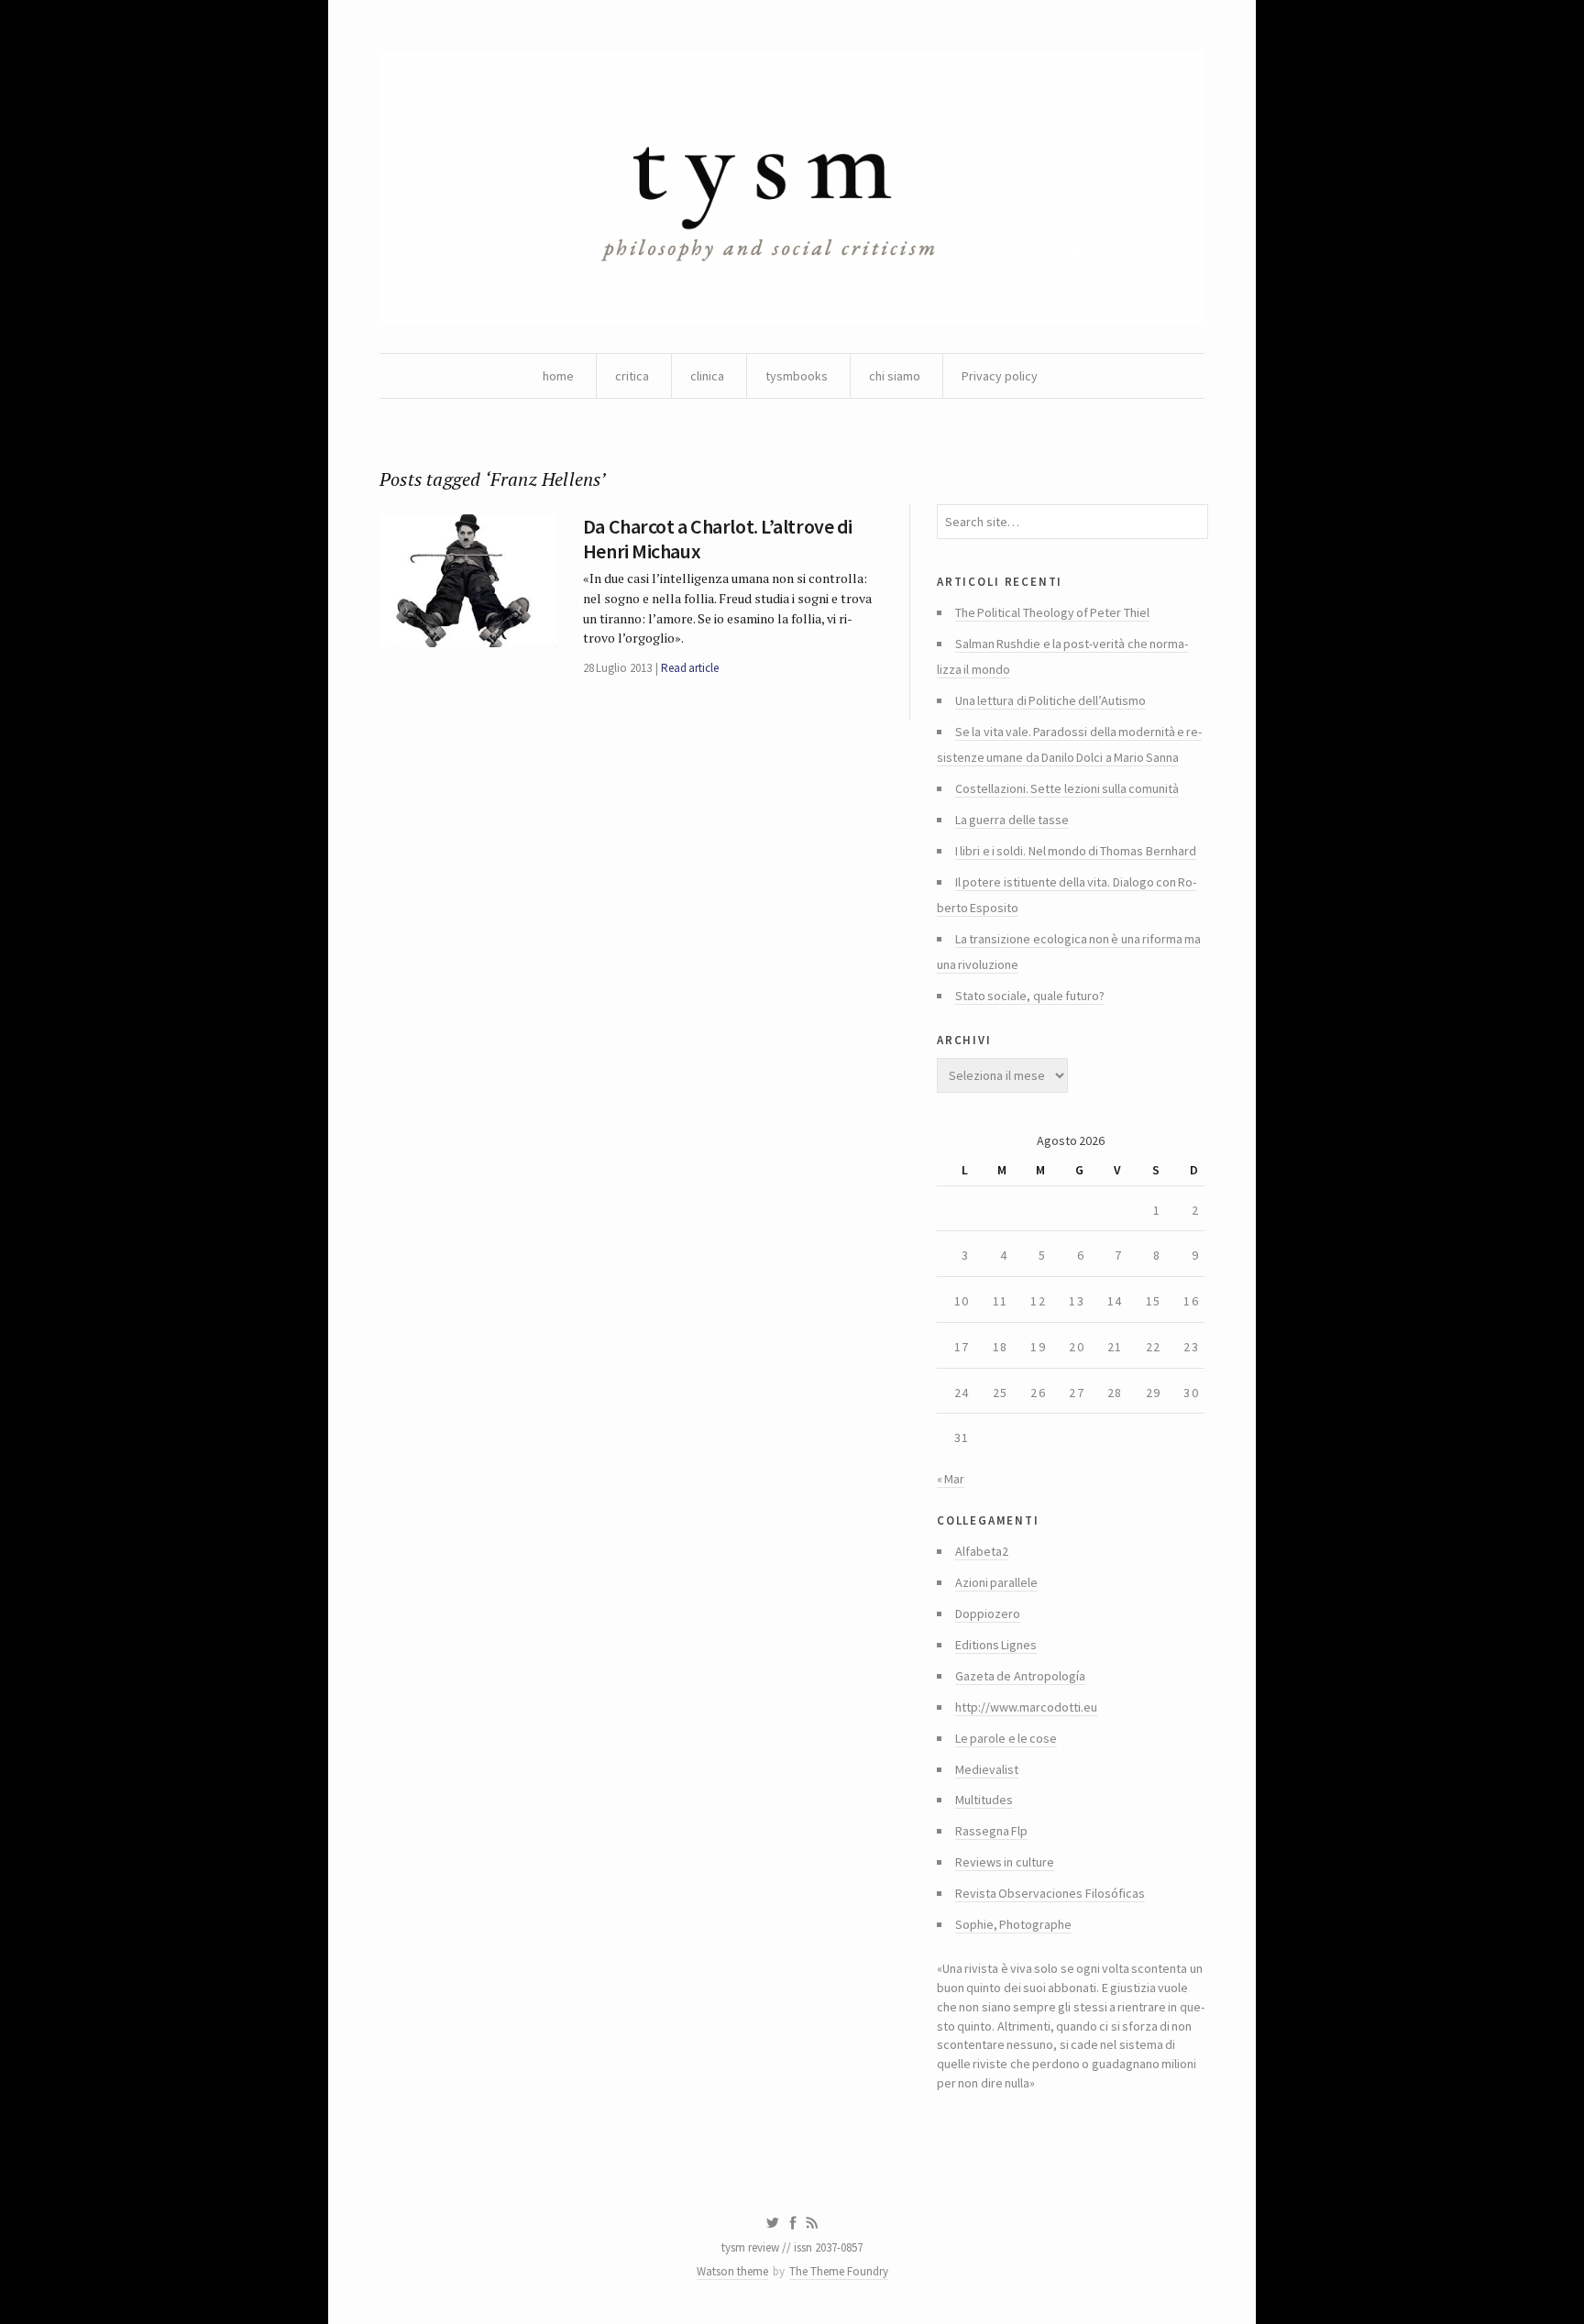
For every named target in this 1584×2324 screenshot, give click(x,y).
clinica (707, 376)
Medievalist (987, 1769)
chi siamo (895, 376)
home (558, 376)
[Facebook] (793, 2223)
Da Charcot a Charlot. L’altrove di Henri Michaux (718, 538)
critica (632, 376)
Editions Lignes (996, 1645)
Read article (690, 668)
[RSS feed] (812, 2223)
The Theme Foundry (839, 2271)
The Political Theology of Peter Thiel (1052, 612)
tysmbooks (797, 376)
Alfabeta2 (982, 1551)
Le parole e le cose (1006, 1738)
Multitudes (984, 1800)
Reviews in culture (1005, 1862)
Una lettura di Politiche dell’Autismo (1050, 700)
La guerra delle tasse (1012, 820)
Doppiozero (988, 1614)
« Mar (951, 1479)
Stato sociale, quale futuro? (1030, 996)
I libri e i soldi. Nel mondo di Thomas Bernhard (1076, 851)
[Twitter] (772, 2223)
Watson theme (732, 2271)
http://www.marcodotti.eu (1026, 1707)
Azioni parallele (996, 1582)
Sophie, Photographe (1013, 1924)
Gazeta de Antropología (1020, 1676)
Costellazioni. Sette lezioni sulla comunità (1067, 788)
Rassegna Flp (991, 1831)
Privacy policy (1000, 376)
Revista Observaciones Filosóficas (1050, 1893)
